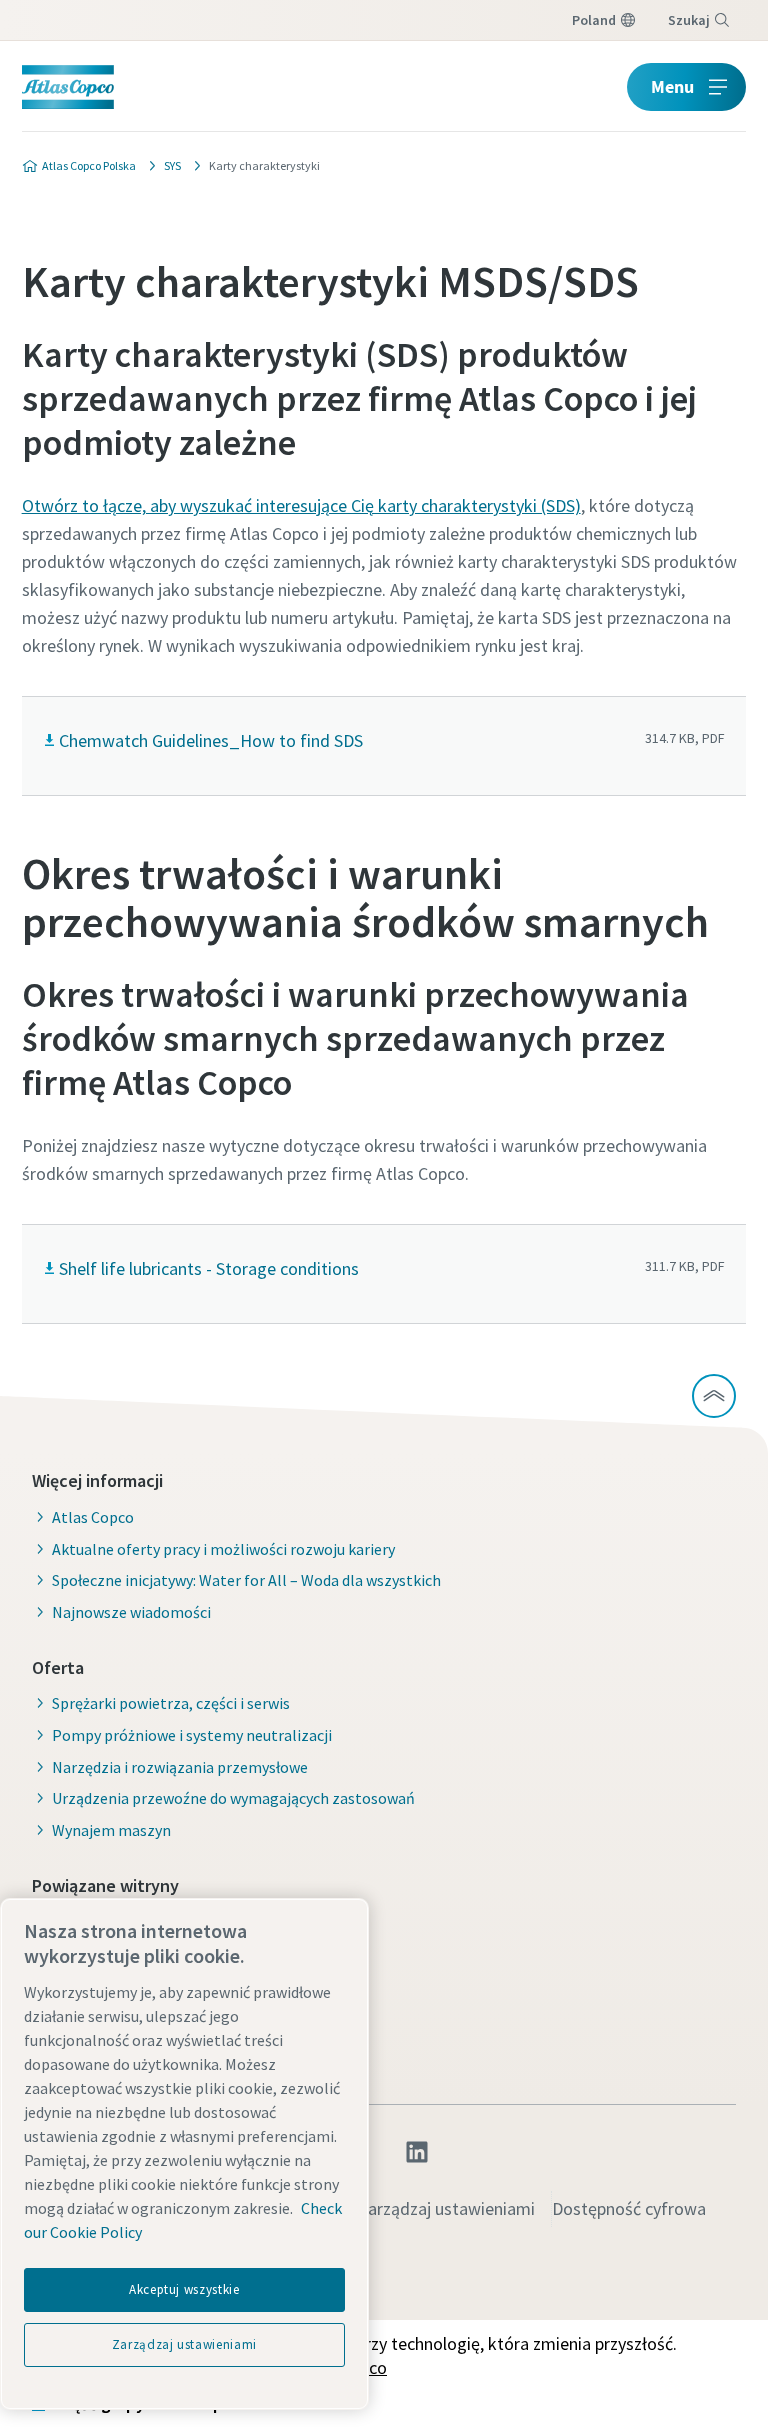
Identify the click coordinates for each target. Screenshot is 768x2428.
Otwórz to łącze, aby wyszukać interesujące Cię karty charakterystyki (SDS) (301, 505)
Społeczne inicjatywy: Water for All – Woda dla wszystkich (246, 1580)
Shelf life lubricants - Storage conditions (209, 1268)
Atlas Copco (93, 1517)
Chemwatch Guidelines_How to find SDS (211, 740)
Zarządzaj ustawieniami (446, 2208)
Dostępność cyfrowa (629, 2208)
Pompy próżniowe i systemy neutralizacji (192, 1735)
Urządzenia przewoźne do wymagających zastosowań (233, 1798)
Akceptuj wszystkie (184, 2289)
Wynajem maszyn (111, 1830)
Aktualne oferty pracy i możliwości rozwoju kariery (223, 1549)
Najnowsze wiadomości (131, 1612)
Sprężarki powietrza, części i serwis (171, 1703)
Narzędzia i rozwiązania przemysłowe (180, 1767)
